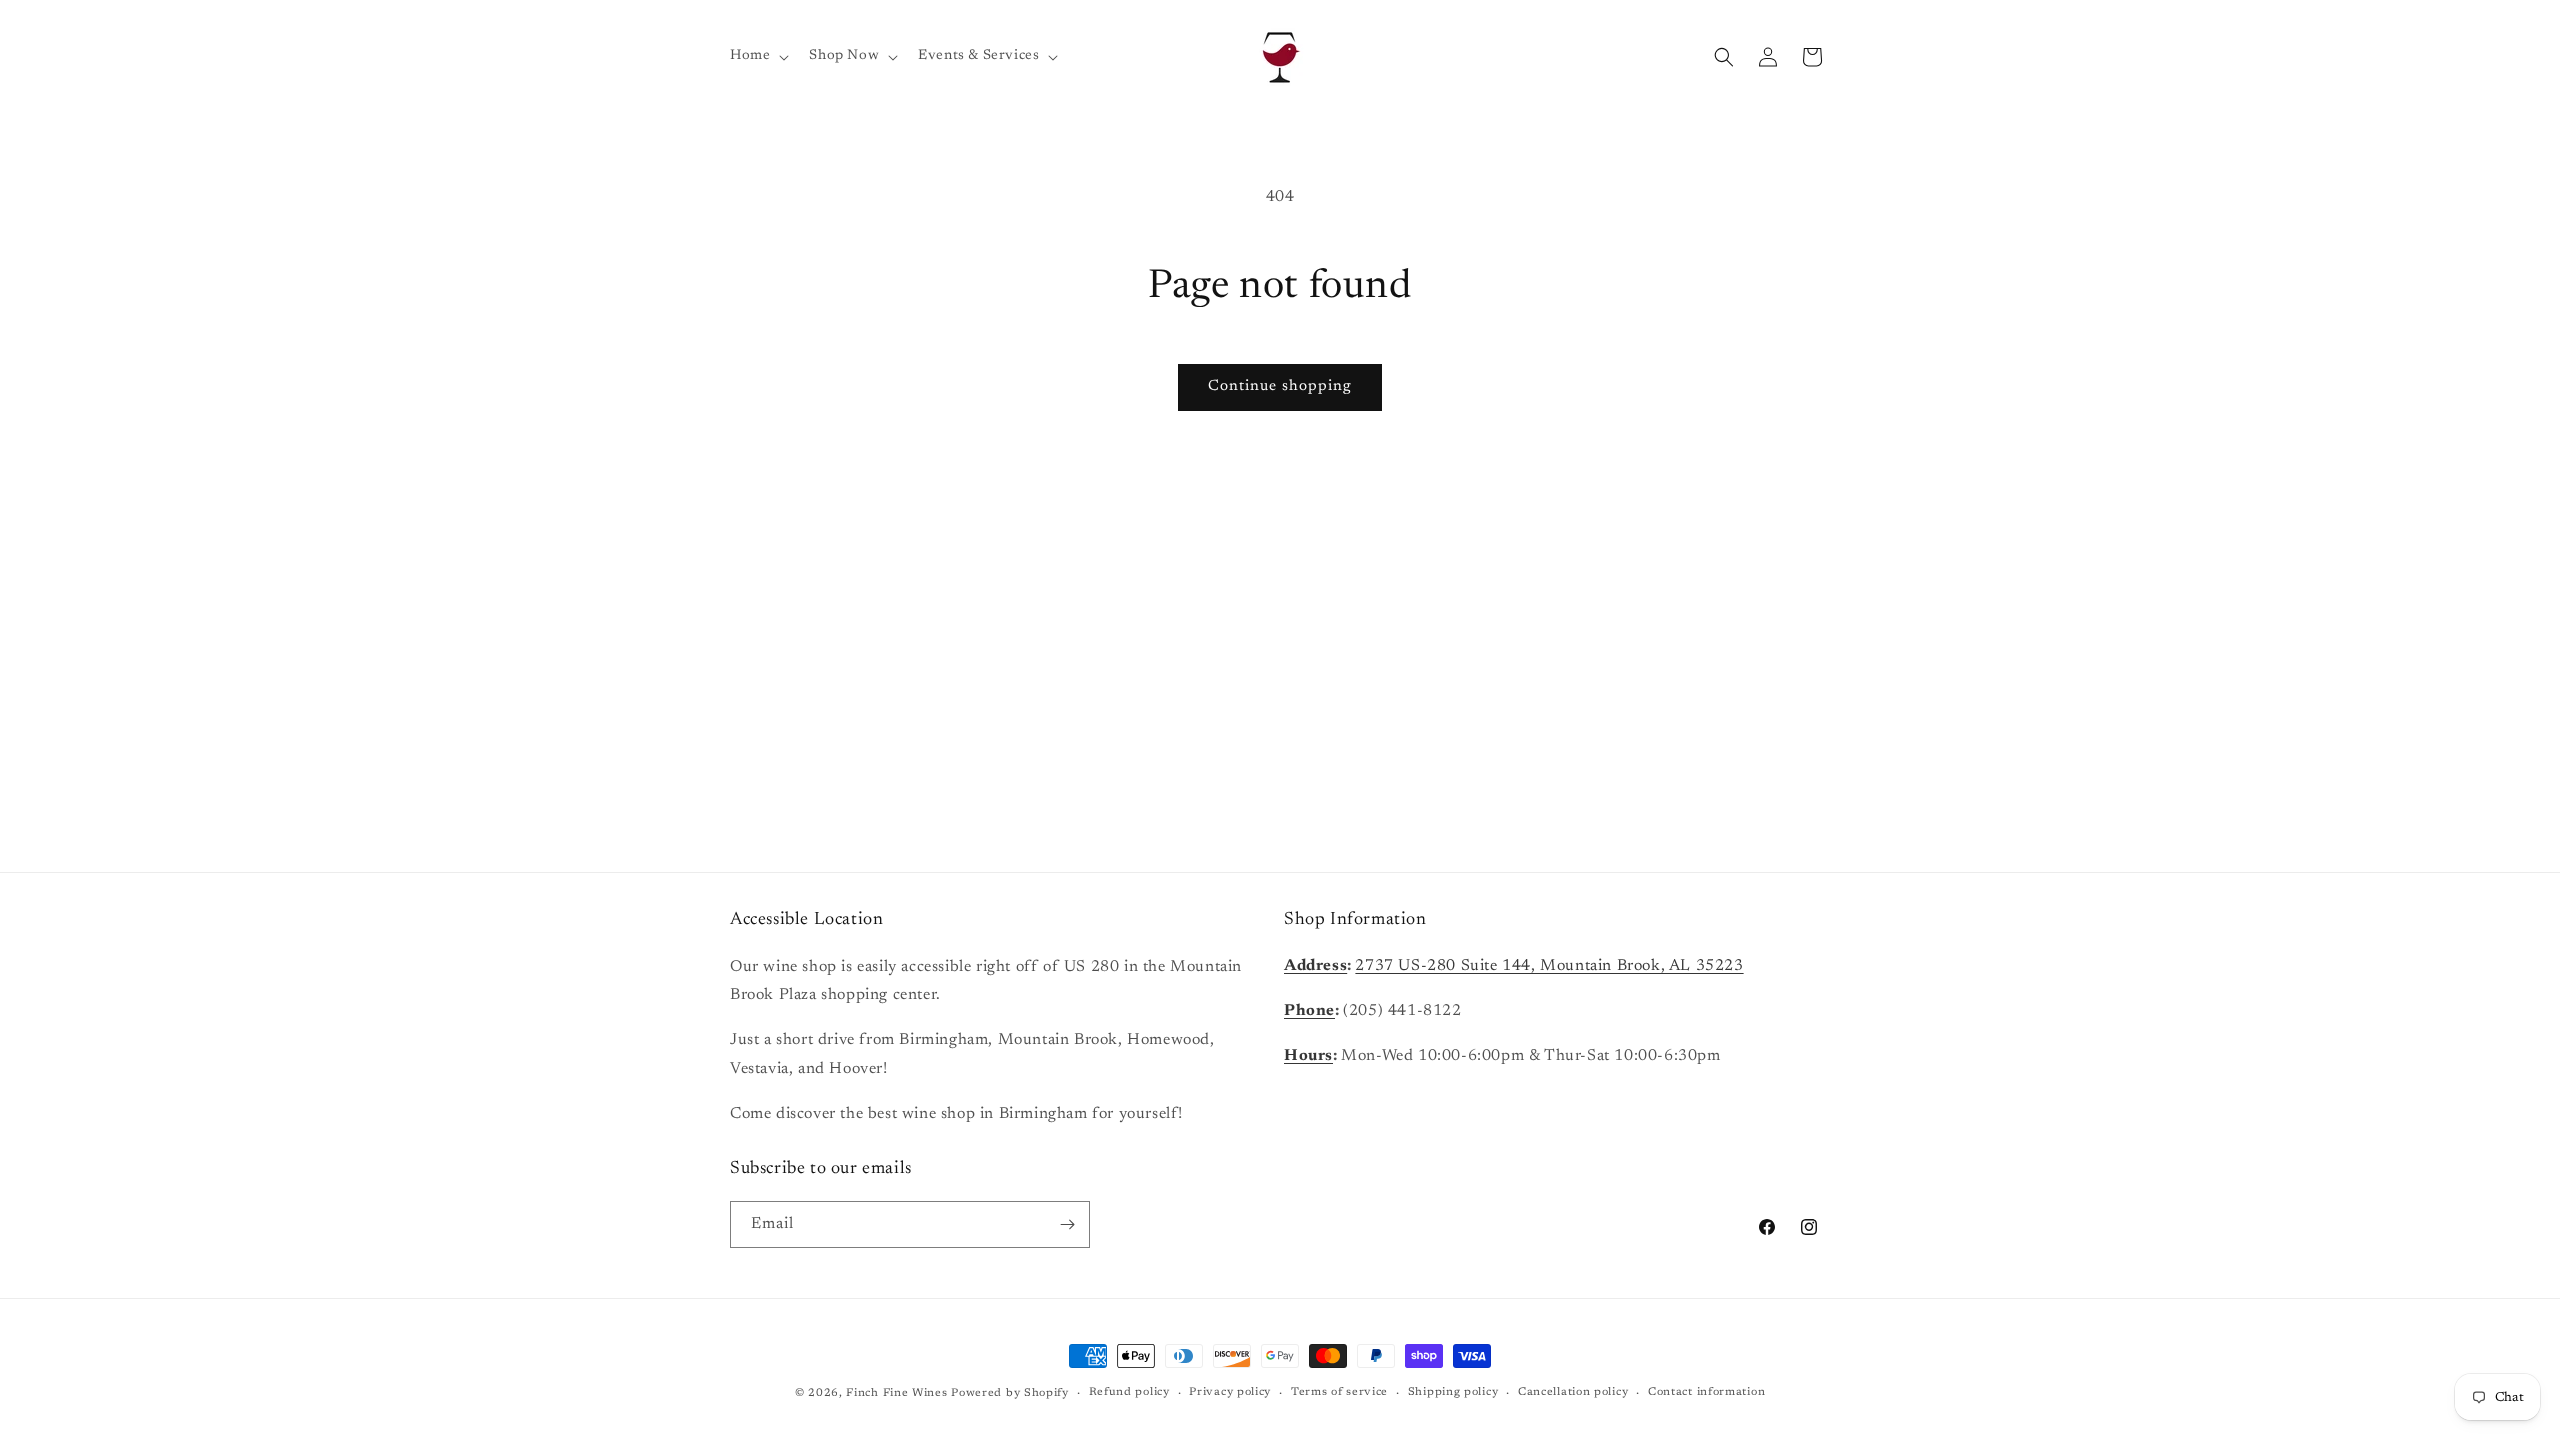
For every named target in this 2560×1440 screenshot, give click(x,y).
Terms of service (1339, 1392)
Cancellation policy (1573, 1392)
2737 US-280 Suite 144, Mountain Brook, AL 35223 (1549, 966)
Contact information (1706, 1392)
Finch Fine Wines (896, 1393)
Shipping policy (1453, 1392)
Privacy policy (1230, 1392)
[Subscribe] (1067, 1224)
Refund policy (1129, 1392)
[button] (757, 56)
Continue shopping (1280, 386)
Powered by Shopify (1010, 1393)
